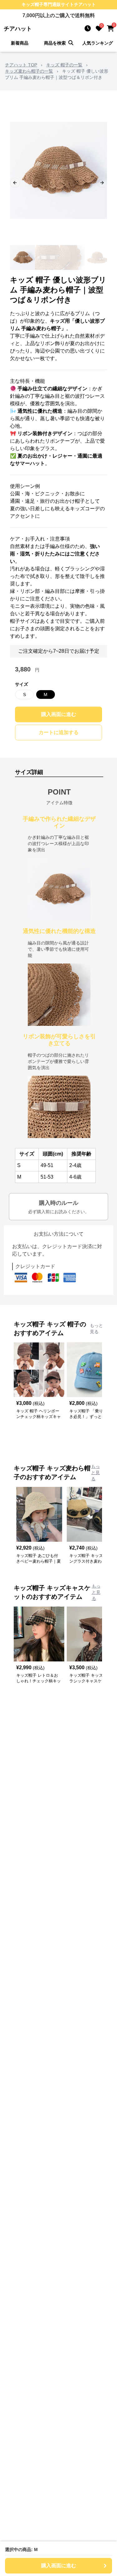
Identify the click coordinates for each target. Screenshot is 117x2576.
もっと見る (96, 1329)
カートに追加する (59, 732)
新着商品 (20, 43)
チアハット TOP (21, 65)
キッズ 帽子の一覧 (64, 65)
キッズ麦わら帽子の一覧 (29, 71)
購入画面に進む (59, 714)
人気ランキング (98, 43)
